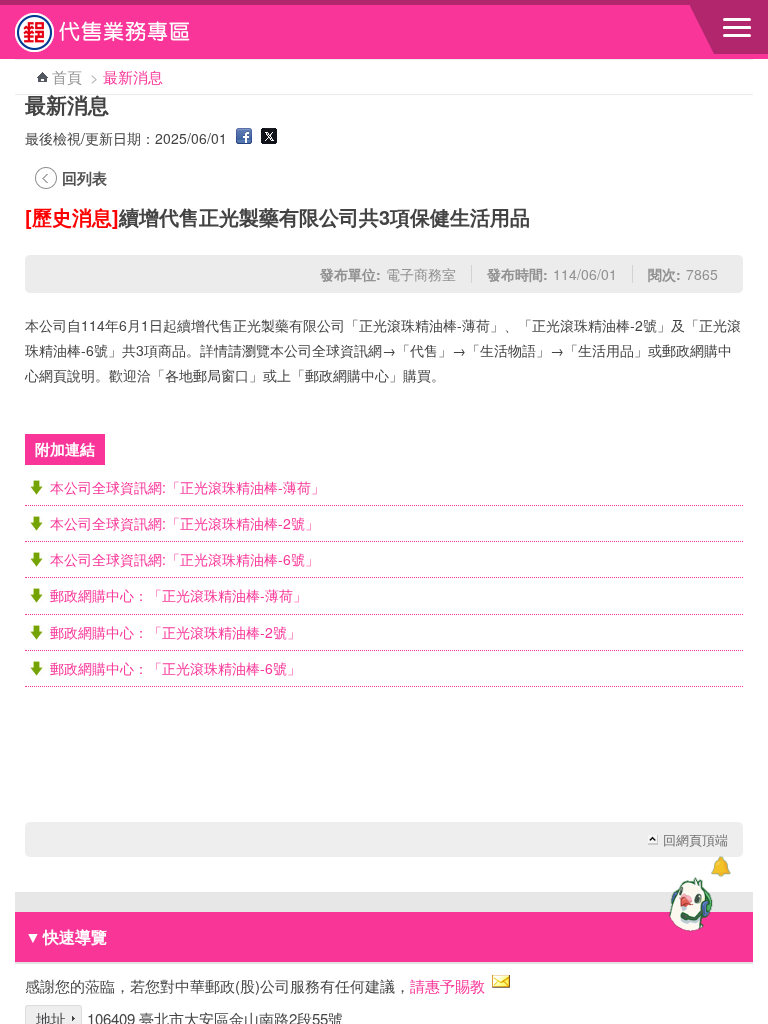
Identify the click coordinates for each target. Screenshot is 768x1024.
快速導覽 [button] (66, 936)
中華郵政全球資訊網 (125, 32)
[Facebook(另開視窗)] (244, 138)
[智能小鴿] (688, 904)
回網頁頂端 (695, 840)
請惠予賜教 (447, 985)
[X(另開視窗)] (269, 138)
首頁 (67, 76)
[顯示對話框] (720, 866)
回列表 (84, 178)
